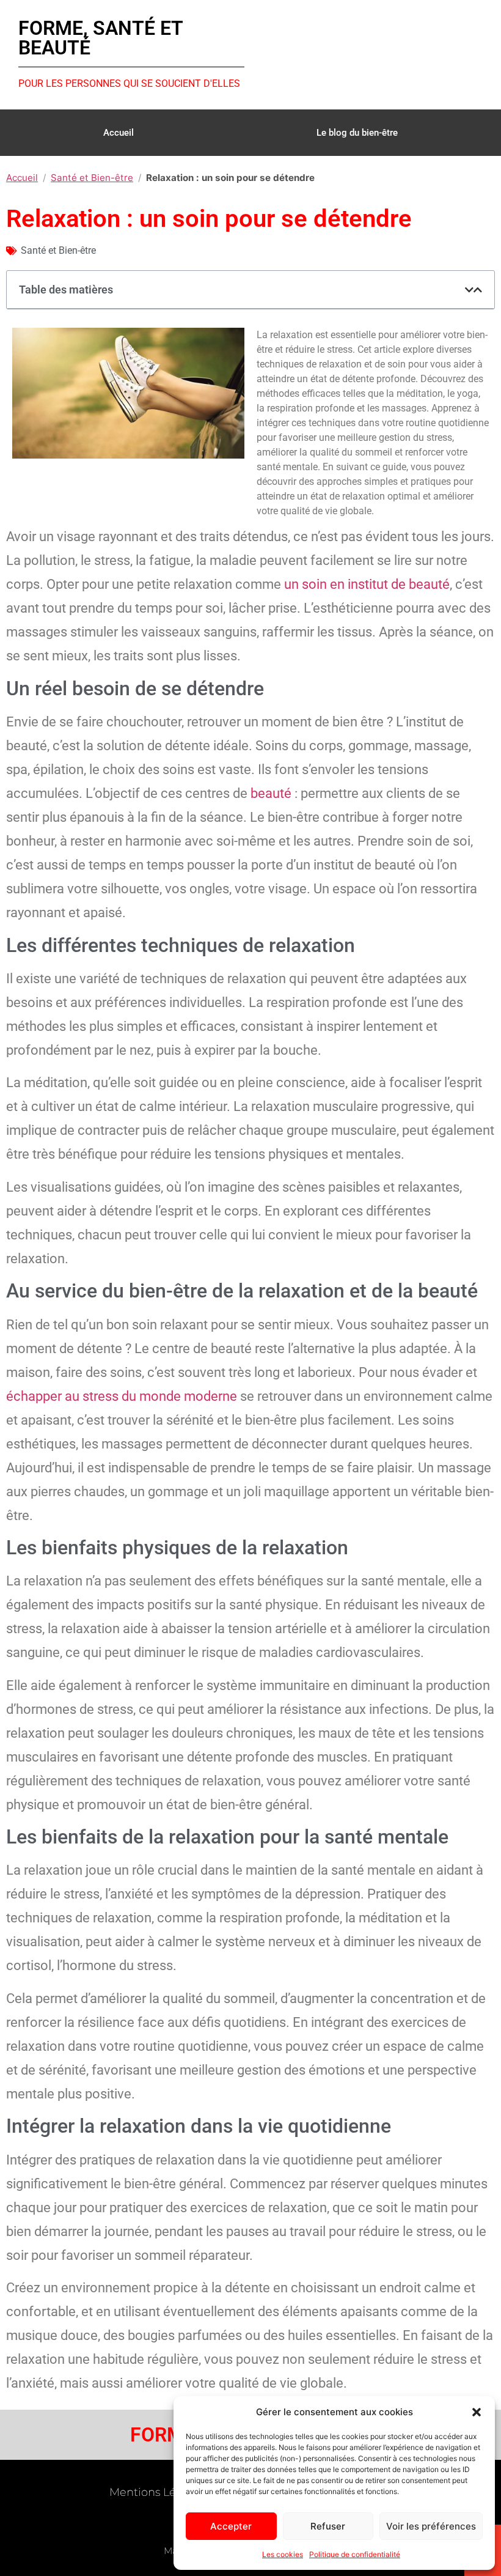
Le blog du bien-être (357, 133)
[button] (477, 2412)
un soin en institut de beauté (367, 584)
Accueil (119, 133)
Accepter (231, 2526)
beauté (271, 793)
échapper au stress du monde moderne (122, 1396)
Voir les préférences (431, 2526)
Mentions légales (157, 2492)
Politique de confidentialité (355, 2554)
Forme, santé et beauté (101, 38)
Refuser (328, 2526)
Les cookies (283, 2554)
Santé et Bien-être (92, 178)
